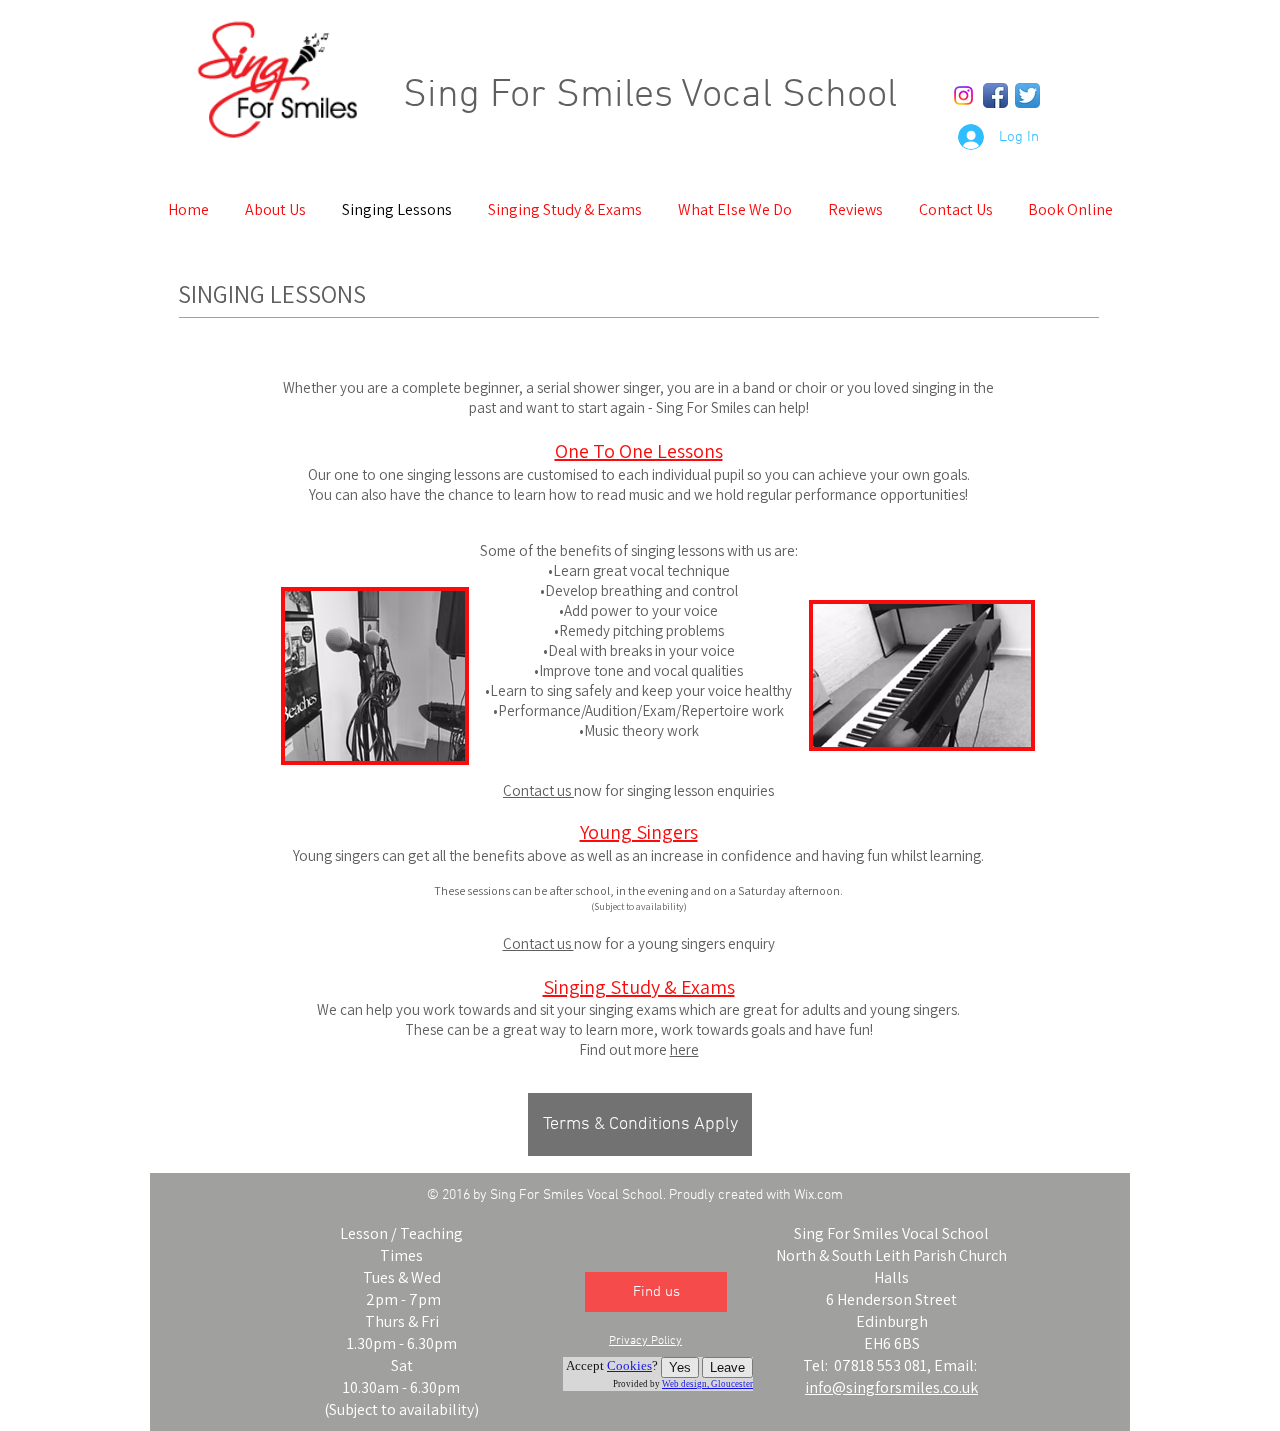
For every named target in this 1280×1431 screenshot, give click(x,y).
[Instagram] (963, 95)
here (684, 1049)
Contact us (538, 790)
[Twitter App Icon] (1027, 95)
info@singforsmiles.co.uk (891, 1387)
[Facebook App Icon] (995, 95)
